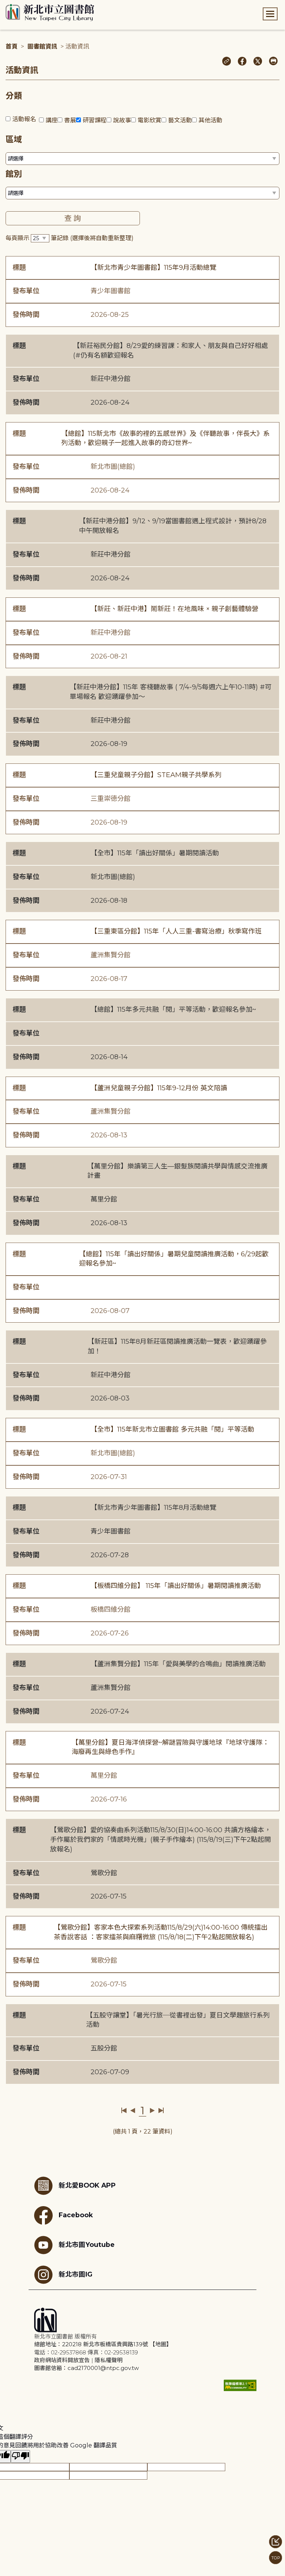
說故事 (122, 120)
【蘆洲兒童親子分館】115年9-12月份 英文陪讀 (159, 1088)
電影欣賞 (150, 120)
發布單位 (26, 291)
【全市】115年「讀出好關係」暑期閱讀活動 (155, 853)
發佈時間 (26, 315)
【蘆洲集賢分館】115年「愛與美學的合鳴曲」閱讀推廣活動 (178, 1664)
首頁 (12, 47)
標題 (19, 268)
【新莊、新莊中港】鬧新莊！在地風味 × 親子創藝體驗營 (174, 609)
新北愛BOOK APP (87, 2185)
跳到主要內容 (19, 5)
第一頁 (124, 2111)
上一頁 (133, 2111)
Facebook (76, 2214)
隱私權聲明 (109, 2360)
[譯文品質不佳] (20, 2456)
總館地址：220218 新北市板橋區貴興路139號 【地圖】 (103, 2344)
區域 (14, 140)
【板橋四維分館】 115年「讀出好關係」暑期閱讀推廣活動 (176, 1586)
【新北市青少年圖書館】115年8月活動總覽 (153, 1508)
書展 (70, 120)
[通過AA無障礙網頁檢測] (240, 2385)
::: (4, 5)
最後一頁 (161, 2111)
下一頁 (152, 2111)
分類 (14, 96)
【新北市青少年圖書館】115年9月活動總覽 (153, 268)
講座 (52, 120)
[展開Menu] (270, 14)
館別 (14, 174)
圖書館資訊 (42, 47)
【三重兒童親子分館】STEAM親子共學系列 (156, 775)
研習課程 (95, 120)
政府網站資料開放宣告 (62, 2360)
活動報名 (24, 119)
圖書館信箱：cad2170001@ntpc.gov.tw (86, 2368)
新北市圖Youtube (87, 2244)
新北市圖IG (76, 2274)
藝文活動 (180, 120)
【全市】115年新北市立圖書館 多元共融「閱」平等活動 (172, 1429)
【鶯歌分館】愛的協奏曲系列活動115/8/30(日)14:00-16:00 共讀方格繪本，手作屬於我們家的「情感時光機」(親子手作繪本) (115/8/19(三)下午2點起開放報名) (160, 1839)
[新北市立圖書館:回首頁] (50, 13)
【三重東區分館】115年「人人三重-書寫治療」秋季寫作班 (176, 931)
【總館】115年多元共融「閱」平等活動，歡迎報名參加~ (173, 1009)
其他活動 (210, 120)
